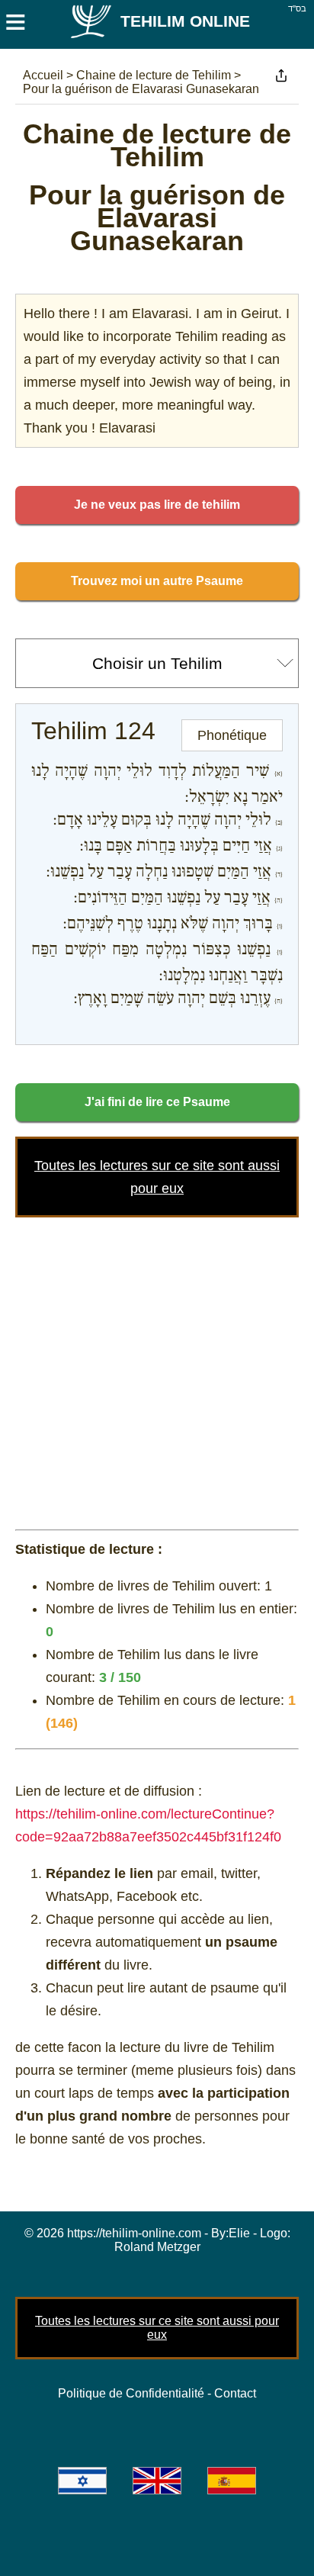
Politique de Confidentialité (131, 2393)
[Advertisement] (157, 1370)
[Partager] (281, 76)
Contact (235, 2393)
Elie (239, 2233)
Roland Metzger (157, 2247)
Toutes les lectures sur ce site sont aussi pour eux (157, 2328)
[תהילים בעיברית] (82, 2481)
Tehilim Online (185, 21)
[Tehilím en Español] (232, 2481)
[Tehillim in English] (157, 2481)
